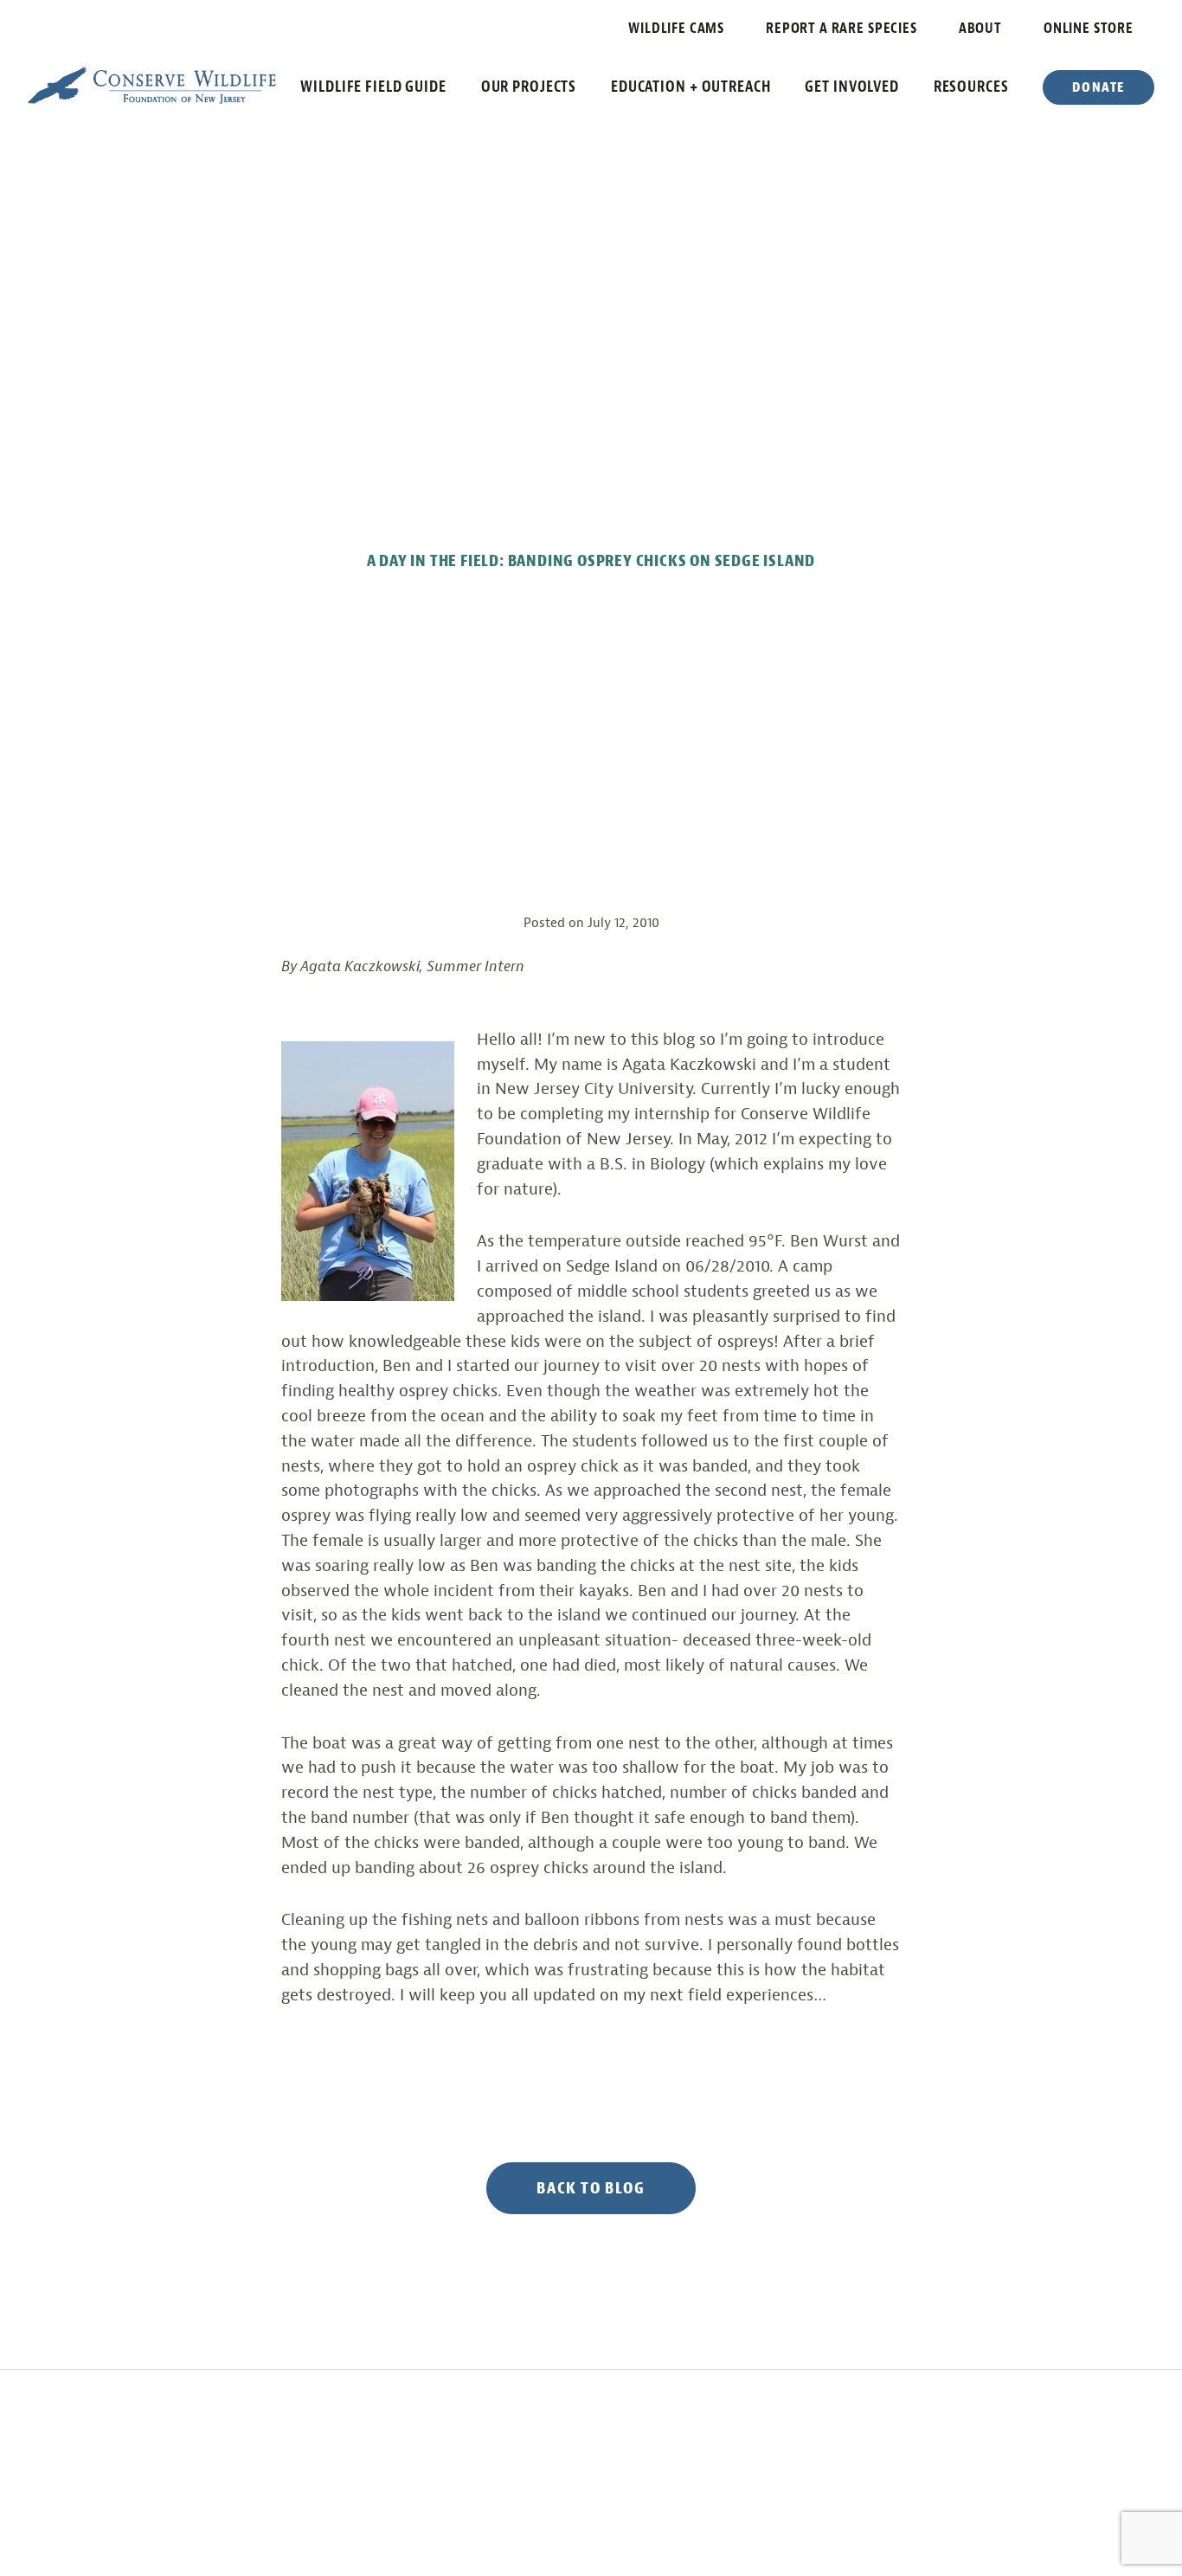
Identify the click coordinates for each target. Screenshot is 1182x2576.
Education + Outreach (691, 87)
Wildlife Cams (676, 28)
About (980, 28)
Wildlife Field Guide (373, 87)
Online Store (1089, 28)
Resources (971, 87)
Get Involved (852, 87)
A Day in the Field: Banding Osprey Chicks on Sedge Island (591, 561)
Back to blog (591, 2188)
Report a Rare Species (842, 28)
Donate (1098, 87)
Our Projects (529, 87)
